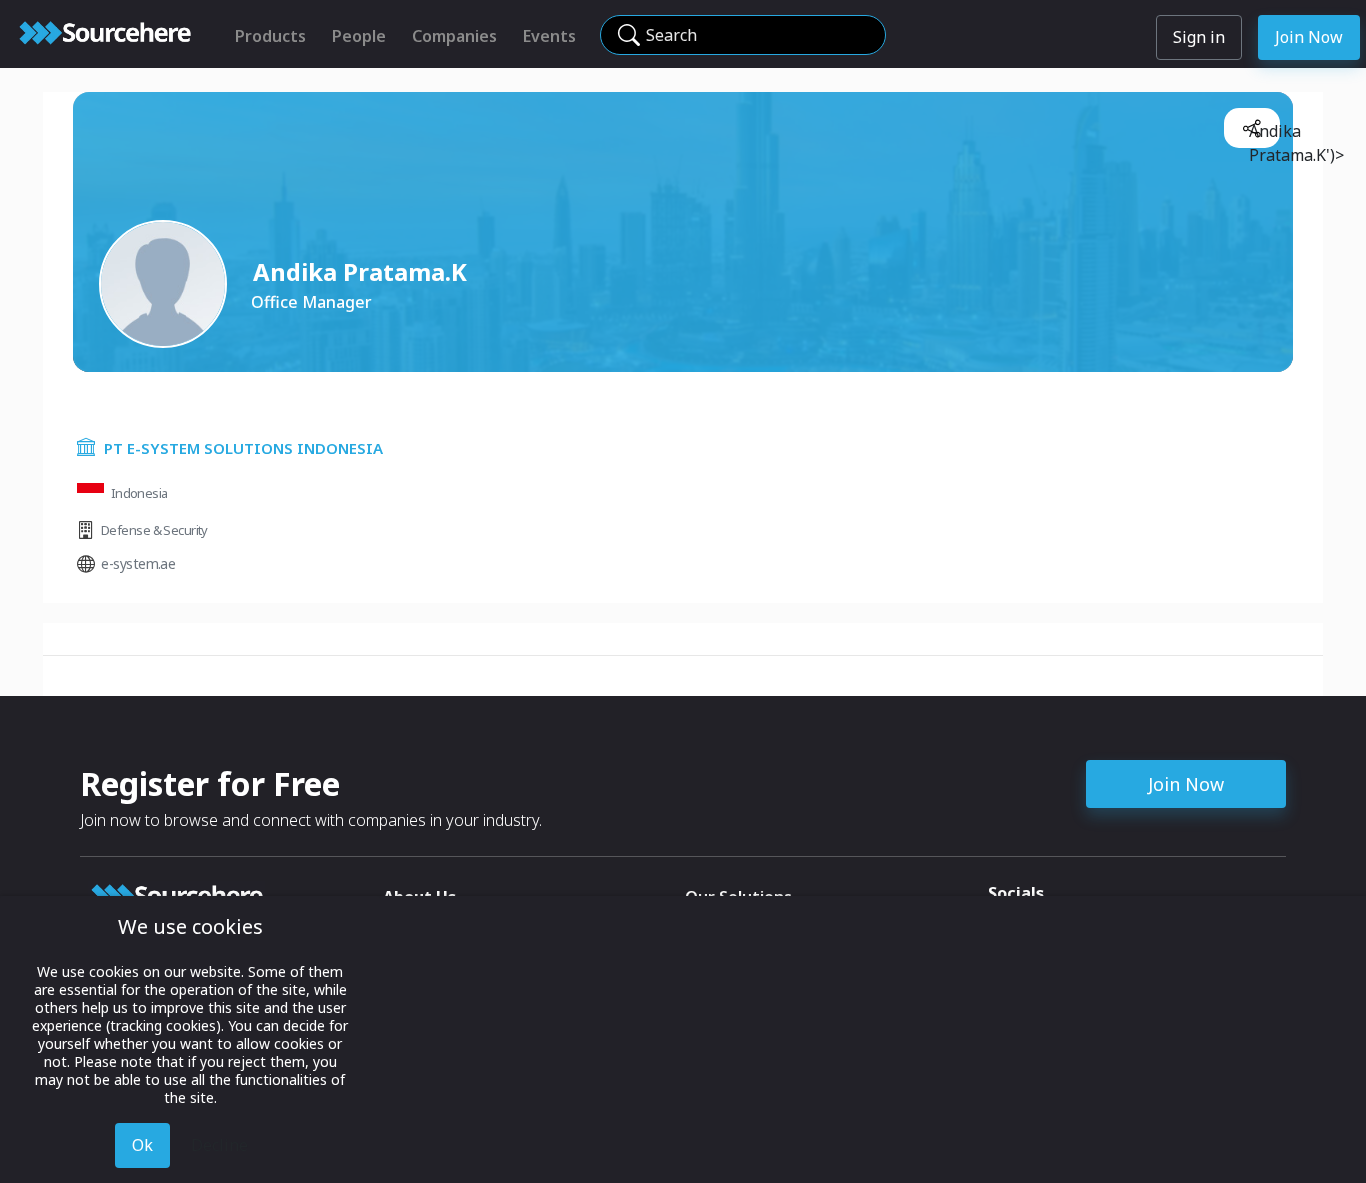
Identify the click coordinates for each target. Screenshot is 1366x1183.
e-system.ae (138, 563)
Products (270, 36)
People (359, 36)
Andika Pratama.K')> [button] (1260, 134)
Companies (454, 36)
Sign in (1199, 37)
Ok (142, 1145)
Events (549, 36)
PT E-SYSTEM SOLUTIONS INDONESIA (243, 448)
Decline (219, 1145)
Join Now (1309, 37)
